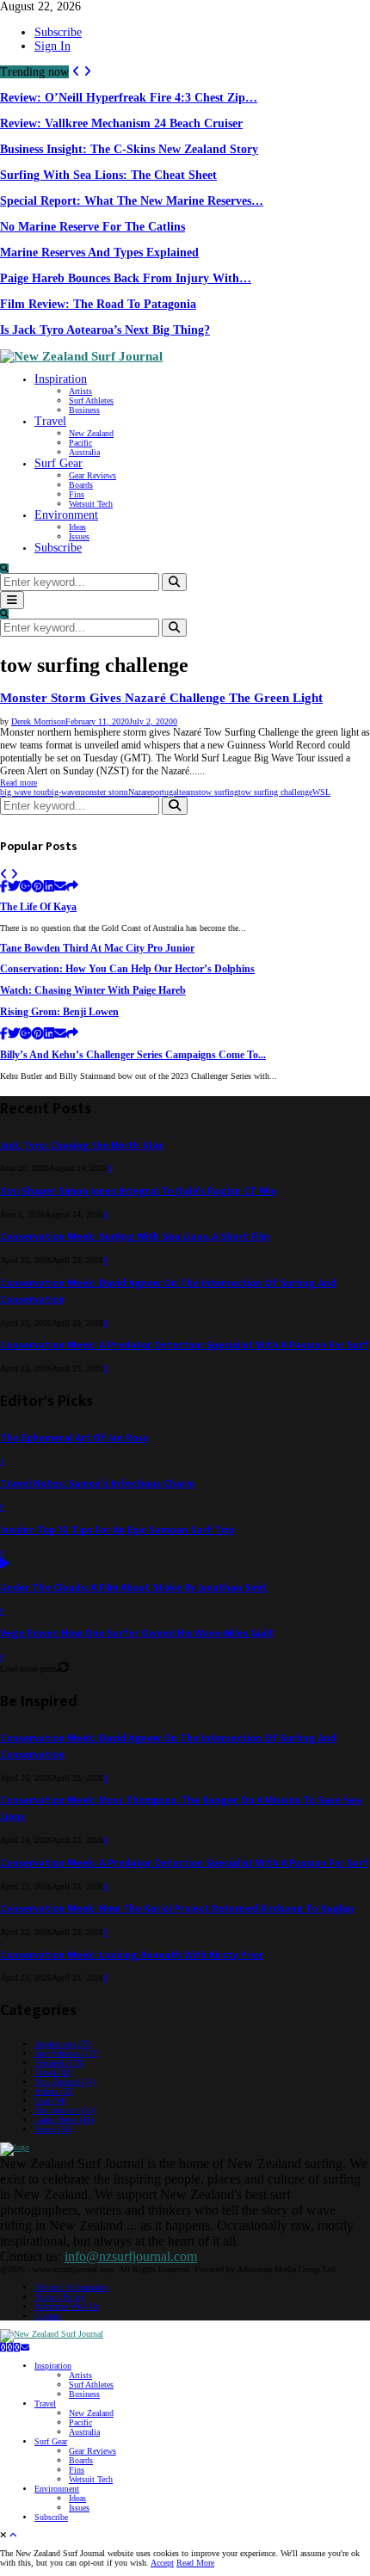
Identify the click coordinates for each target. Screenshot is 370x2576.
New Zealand (91, 433)
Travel (50, 421)
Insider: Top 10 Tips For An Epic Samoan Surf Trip (117, 1530)
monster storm (103, 792)
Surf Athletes (91, 401)
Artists (80, 391)
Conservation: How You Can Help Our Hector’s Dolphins (127, 969)
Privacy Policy (60, 2297)
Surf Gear (59, 463)
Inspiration (61, 379)
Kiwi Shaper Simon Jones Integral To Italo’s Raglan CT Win (138, 1191)
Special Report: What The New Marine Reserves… (132, 201)
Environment (66, 515)
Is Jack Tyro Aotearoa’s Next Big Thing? (105, 330)
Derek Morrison (38, 721)
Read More (195, 2563)
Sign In (52, 46)
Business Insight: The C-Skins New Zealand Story (129, 149)
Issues (79, 536)
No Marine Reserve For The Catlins (92, 227)
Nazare (139, 792)
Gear (50, 2101)
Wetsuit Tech (91, 504)
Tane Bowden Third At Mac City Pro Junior (97, 949)
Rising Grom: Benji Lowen (59, 1012)
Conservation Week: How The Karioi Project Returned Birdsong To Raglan (177, 1909)
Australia (84, 452)
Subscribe (58, 32)
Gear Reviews (92, 475)
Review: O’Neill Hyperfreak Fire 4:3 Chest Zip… (129, 98)
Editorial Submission (71, 2287)
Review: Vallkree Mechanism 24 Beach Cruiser (121, 123)
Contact (48, 2316)
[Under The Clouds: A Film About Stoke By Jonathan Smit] (5, 1565)
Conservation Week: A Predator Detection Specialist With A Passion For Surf (184, 1345)
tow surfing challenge (275, 792)
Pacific (80, 443)
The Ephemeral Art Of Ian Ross (74, 1438)
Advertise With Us (67, 2306)
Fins (77, 494)
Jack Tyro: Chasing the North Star (82, 1146)
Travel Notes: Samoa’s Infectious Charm (97, 1484)
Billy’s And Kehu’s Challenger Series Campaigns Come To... (133, 1055)
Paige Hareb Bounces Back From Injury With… (126, 278)
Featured (59, 2063)
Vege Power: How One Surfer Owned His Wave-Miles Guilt (137, 1633)
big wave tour (24, 792)
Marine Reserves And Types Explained (99, 253)
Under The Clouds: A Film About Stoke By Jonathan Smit (133, 1588)
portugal (165, 792)
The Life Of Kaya (38, 907)
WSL (321, 792)
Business (84, 410)
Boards (81, 485)
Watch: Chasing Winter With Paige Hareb (93, 991)
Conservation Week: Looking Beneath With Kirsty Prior (132, 1955)
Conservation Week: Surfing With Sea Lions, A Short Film (135, 1237)
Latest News (64, 2120)
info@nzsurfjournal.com (131, 2256)
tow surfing (219, 792)
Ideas (77, 527)
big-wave (63, 792)
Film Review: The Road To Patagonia (98, 304)
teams (189, 792)
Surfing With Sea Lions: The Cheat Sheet (108, 175)
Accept (162, 2563)
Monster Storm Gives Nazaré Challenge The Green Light (161, 698)
